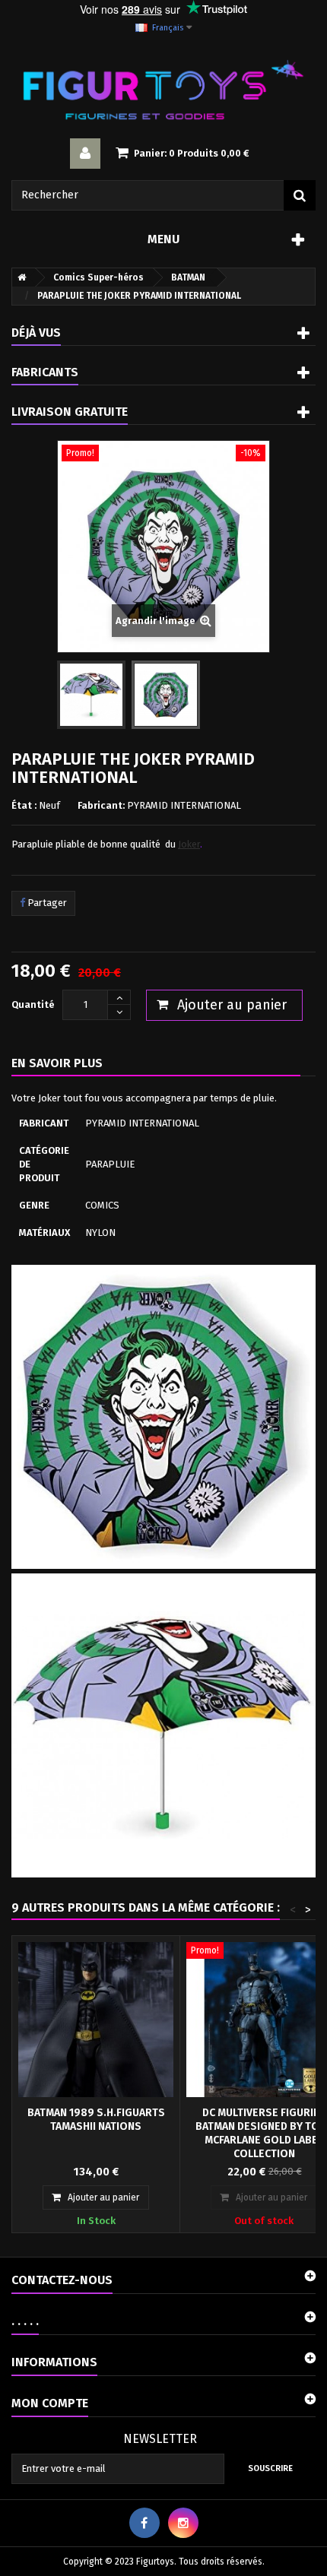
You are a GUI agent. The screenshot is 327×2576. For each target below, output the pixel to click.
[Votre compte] (85, 154)
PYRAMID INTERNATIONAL (184, 805)
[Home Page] (19, 277)
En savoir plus (57, 1063)
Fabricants (45, 372)
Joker (189, 844)
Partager (46, 903)
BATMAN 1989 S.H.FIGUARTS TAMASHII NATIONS (96, 2120)
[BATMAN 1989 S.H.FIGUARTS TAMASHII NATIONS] (96, 2020)
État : (24, 805)
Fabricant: (101, 805)
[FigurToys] (163, 90)
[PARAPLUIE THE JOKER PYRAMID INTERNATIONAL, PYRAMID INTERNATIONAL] (91, 695)
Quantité (33, 1004)
